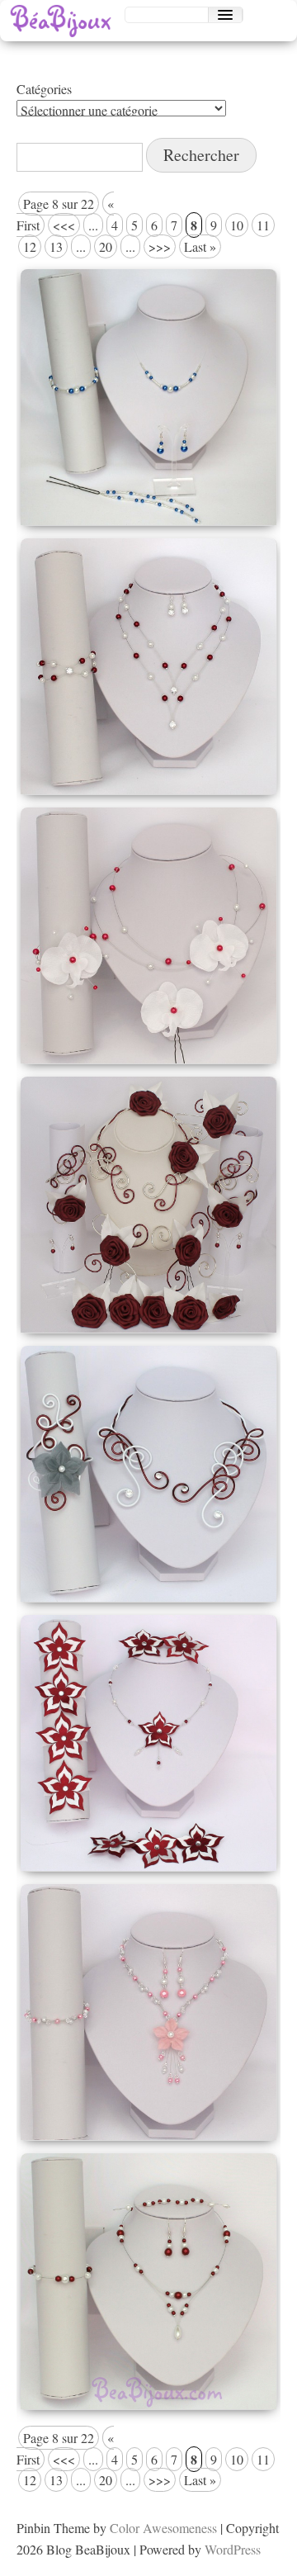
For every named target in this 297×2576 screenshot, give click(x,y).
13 (56, 246)
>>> (160, 246)
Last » (200, 246)
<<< (64, 225)
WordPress (233, 2549)
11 (263, 225)
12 (30, 246)
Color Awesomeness (163, 2528)
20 (106, 246)
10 (237, 225)
